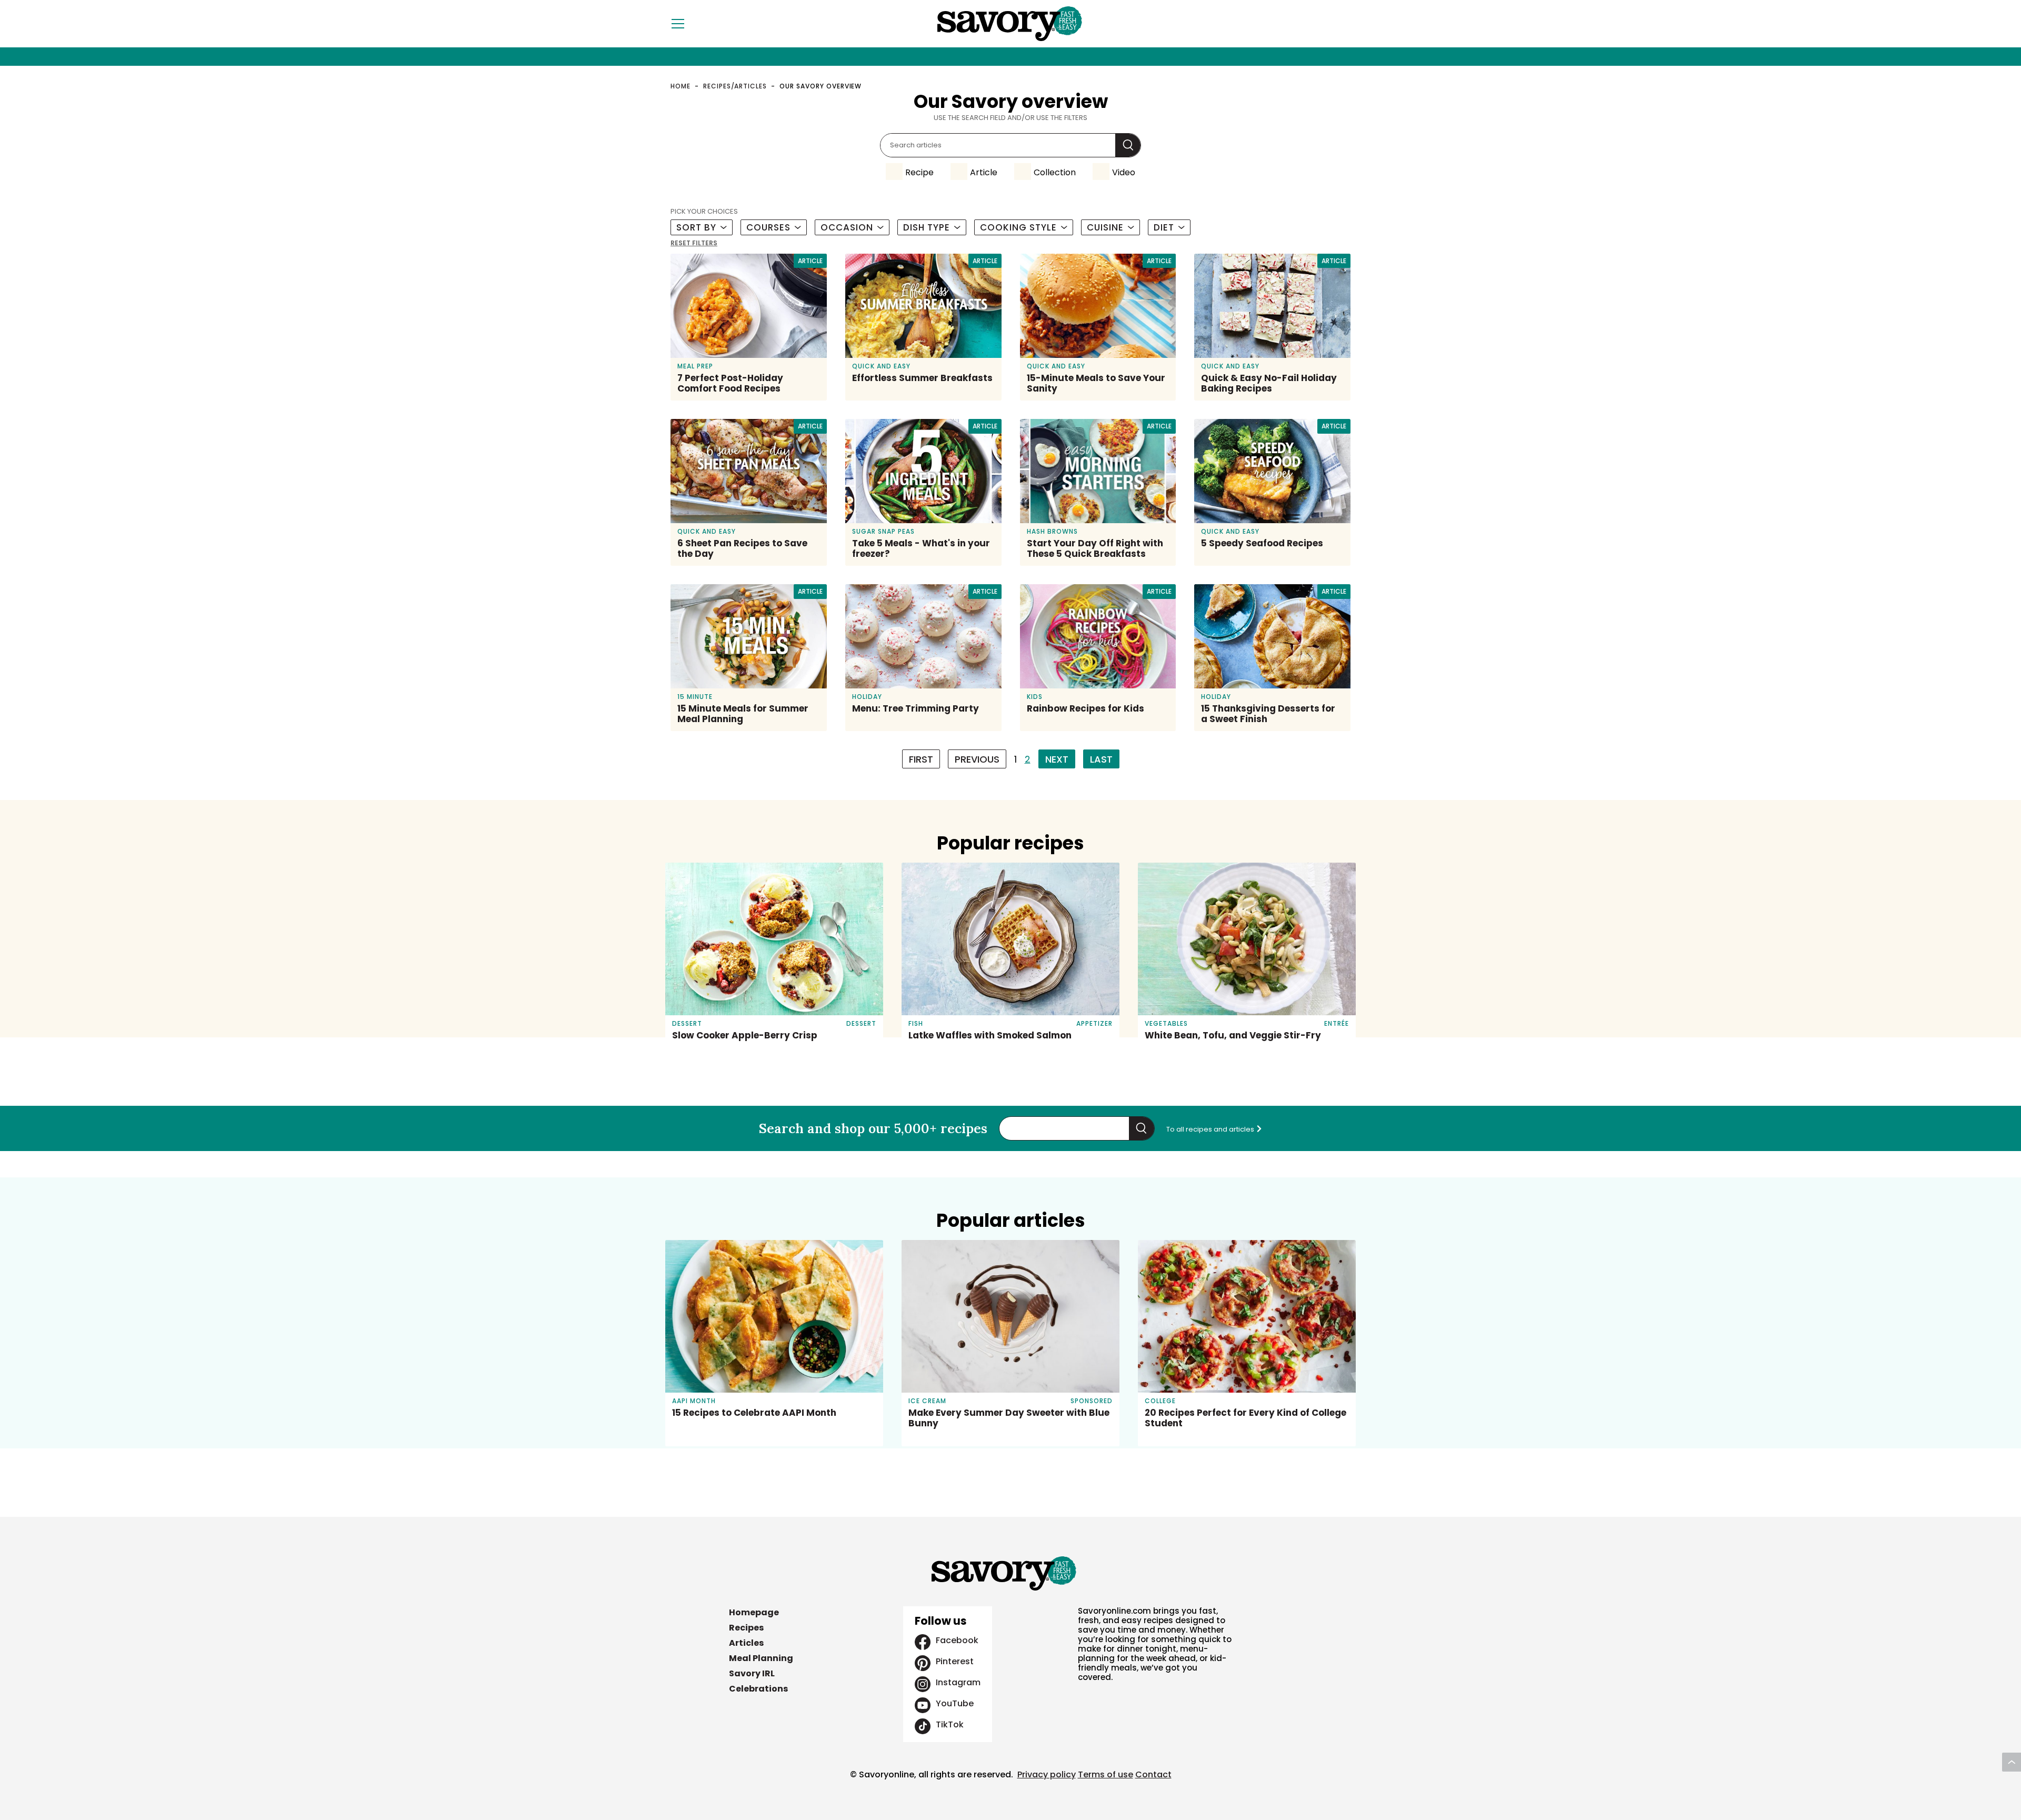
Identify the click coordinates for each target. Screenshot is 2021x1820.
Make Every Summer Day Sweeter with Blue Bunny (1009, 1418)
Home (681, 86)
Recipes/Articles (735, 86)
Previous (977, 759)
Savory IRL (752, 1673)
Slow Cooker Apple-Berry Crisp (745, 1035)
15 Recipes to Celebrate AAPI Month (754, 1413)
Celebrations (758, 1689)
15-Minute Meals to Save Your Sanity (1096, 383)
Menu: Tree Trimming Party (916, 708)
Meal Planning (761, 1658)
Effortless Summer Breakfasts (922, 378)
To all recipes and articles (1211, 1129)
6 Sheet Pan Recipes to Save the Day (742, 548)
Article (984, 172)
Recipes (746, 1628)
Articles (746, 1643)
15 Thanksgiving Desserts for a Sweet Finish (1268, 714)
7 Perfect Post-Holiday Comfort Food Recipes (730, 383)
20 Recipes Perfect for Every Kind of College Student (1245, 1418)
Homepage (754, 1612)
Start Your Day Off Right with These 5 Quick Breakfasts (1095, 548)
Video (1124, 172)
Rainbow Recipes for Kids (1085, 708)
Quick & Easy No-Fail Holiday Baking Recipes (1269, 383)
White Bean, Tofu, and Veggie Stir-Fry (1233, 1035)
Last (1101, 759)
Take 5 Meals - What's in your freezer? (921, 548)
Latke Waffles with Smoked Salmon (990, 1035)
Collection (1055, 172)
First (921, 759)
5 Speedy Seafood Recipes (1262, 543)
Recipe (919, 172)
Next (1057, 759)
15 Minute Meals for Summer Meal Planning (743, 714)
